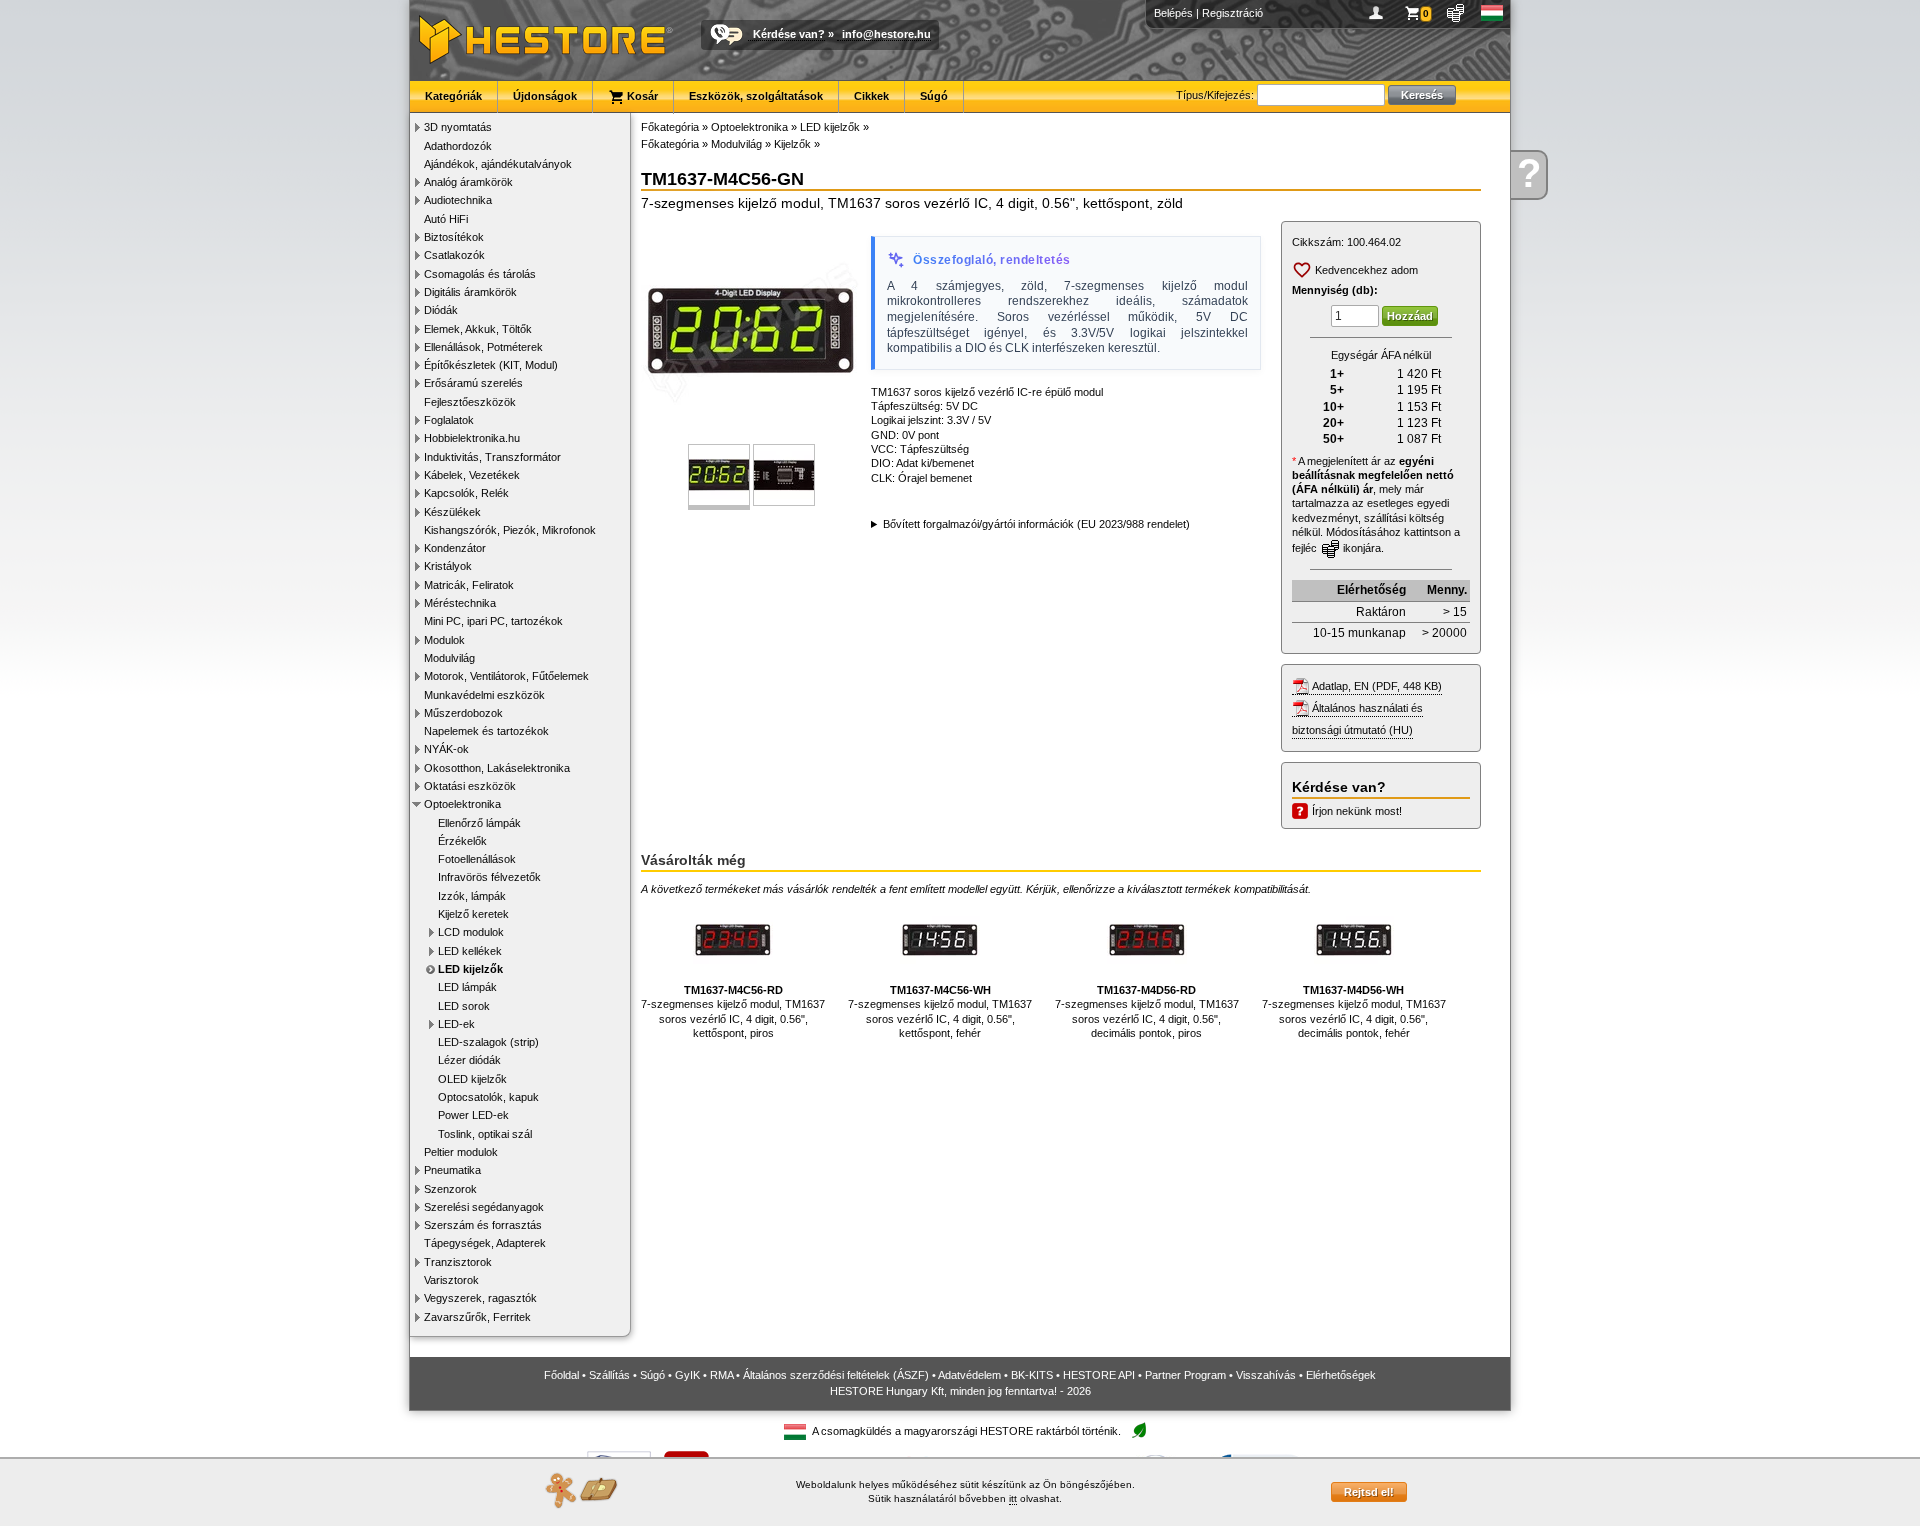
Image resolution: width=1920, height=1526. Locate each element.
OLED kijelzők (472, 1079)
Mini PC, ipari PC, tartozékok (493, 621)
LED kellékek (470, 951)
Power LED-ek (473, 1115)
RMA (721, 1375)
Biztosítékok (454, 237)
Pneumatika (452, 1170)
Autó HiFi (446, 219)
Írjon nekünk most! (1357, 811)
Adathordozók (458, 146)
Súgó (934, 96)
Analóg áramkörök (468, 182)
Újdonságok (545, 96)
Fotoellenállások (477, 859)
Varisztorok (451, 1280)
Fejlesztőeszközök (470, 402)
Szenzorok (450, 1189)
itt (1013, 1498)
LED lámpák (467, 987)
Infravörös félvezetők (489, 877)
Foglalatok (449, 420)
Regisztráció (1232, 13)
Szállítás (609, 1375)
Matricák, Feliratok (469, 585)
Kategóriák (453, 96)
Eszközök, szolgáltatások (756, 96)
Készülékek (452, 512)
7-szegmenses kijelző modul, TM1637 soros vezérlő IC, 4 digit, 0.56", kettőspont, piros (733, 1011)
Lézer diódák (469, 1060)
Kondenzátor (455, 548)
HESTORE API (1099, 1375)
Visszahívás (1266, 1375)
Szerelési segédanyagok (484, 1207)
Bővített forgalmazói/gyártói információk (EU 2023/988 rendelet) (1036, 524)
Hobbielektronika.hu (472, 438)
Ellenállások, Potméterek (483, 347)
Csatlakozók (454, 255)
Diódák (441, 310)
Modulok (444, 640)
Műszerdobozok (463, 713)
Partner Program (1185, 1375)
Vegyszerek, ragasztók (480, 1298)
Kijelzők (792, 144)
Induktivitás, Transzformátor (492, 457)
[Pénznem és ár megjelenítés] (1456, 13)
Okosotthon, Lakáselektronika (497, 768)
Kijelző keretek (473, 914)
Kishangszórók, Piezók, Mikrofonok (510, 530)
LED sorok (464, 1006)
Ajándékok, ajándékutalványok (498, 164)
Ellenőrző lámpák (479, 823)
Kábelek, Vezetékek (472, 475)
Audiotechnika (458, 200)
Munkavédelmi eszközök (484, 695)
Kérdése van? (789, 34)
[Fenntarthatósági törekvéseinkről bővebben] (1139, 1431)
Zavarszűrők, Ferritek (477, 1317)
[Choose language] (1492, 13)
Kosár (641, 96)
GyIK (687, 1375)
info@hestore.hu (886, 34)
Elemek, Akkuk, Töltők (478, 329)
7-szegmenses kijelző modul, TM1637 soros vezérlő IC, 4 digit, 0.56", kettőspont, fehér (940, 1011)
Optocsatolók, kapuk (488, 1097)
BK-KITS (1032, 1375)
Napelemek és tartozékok (486, 731)
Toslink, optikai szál (485, 1134)
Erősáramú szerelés (473, 383)
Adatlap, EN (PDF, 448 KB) (1377, 686)
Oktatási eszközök (470, 786)
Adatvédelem (969, 1375)
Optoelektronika (462, 804)
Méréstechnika (460, 603)
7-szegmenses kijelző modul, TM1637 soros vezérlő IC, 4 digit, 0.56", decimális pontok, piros (1147, 1011)
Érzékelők (462, 841)
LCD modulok (471, 932)
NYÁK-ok (446, 749)
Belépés (1173, 13)
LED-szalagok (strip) (488, 1042)
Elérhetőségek (1341, 1375)
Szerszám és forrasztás (483, 1225)
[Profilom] (1379, 13)
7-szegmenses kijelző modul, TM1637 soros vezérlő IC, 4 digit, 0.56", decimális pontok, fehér (1354, 1011)
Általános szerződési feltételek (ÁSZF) (836, 1375)
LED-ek (456, 1024)
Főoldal (561, 1375)
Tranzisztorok (458, 1262)
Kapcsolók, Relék (466, 493)
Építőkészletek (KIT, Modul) (491, 365)
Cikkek (871, 96)
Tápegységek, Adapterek (485, 1243)
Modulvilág (449, 658)
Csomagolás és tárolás (480, 274)
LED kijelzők (470, 969)
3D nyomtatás (458, 127)
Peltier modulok (461, 1152)
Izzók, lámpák (472, 896)
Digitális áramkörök (470, 292)
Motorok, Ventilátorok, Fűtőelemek (506, 676)
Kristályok (448, 566)
